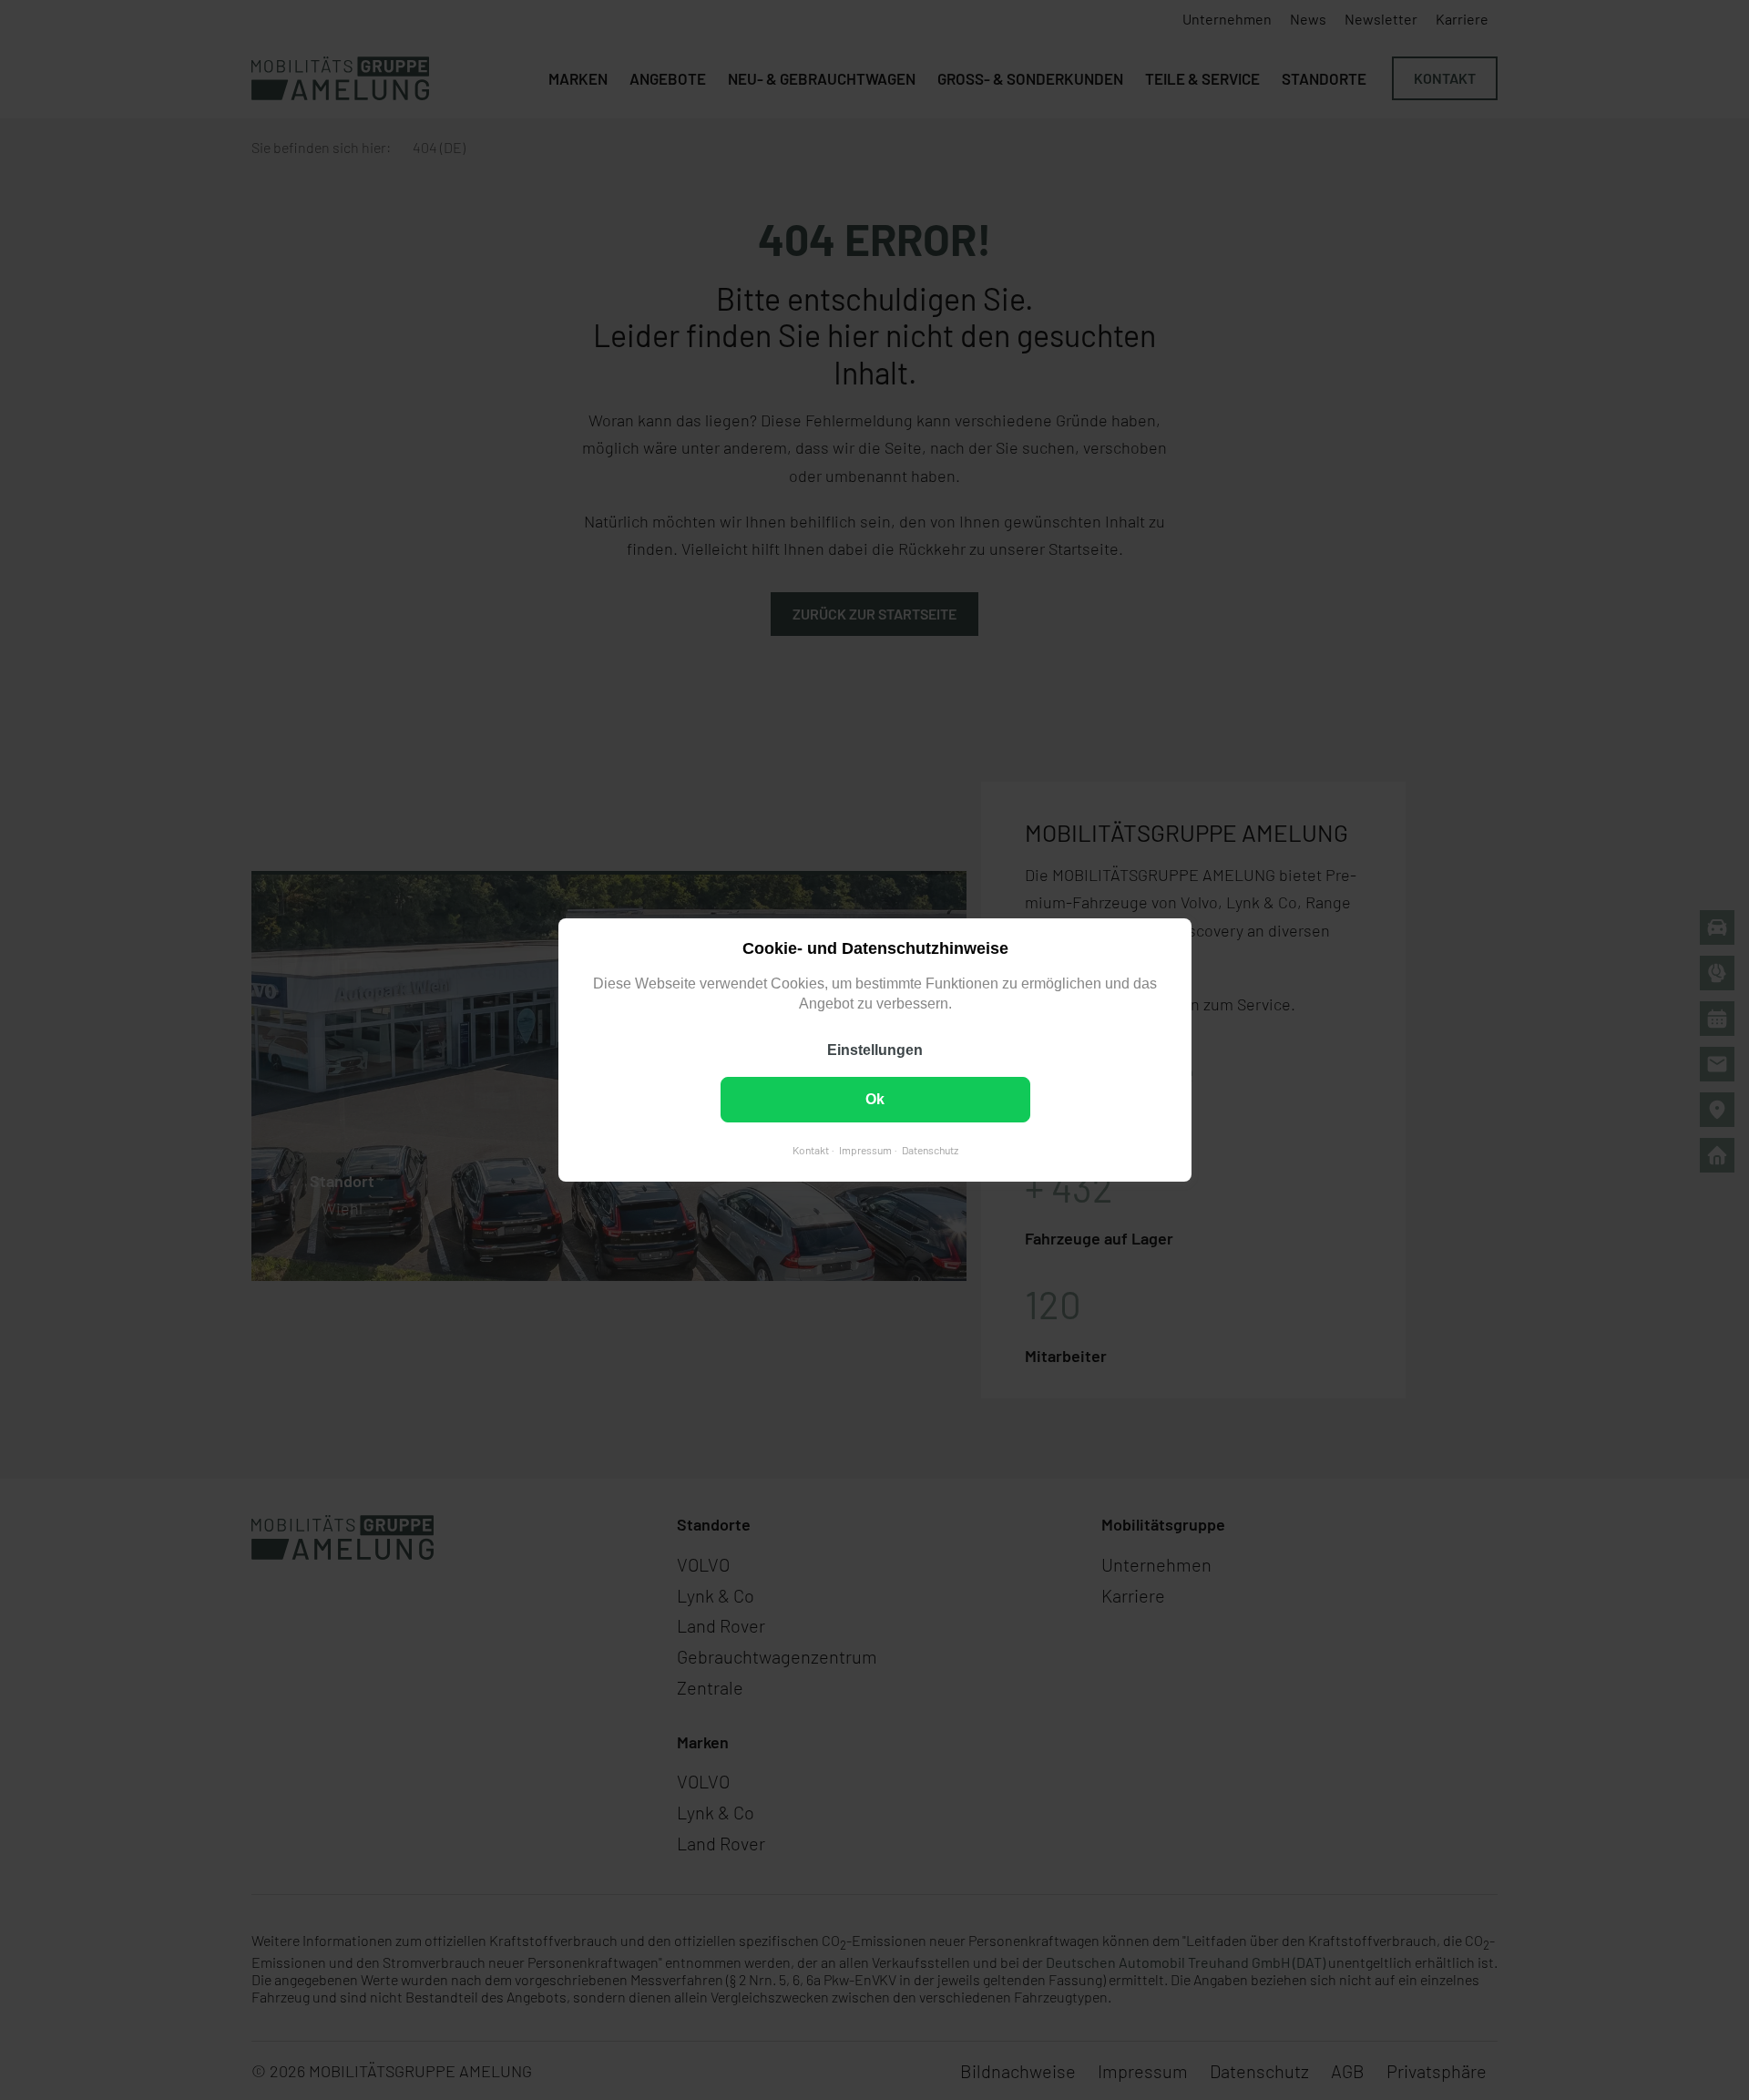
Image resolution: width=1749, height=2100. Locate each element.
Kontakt (810, 1150)
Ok (875, 1099)
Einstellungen (875, 1050)
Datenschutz (929, 1150)
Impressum (864, 1150)
